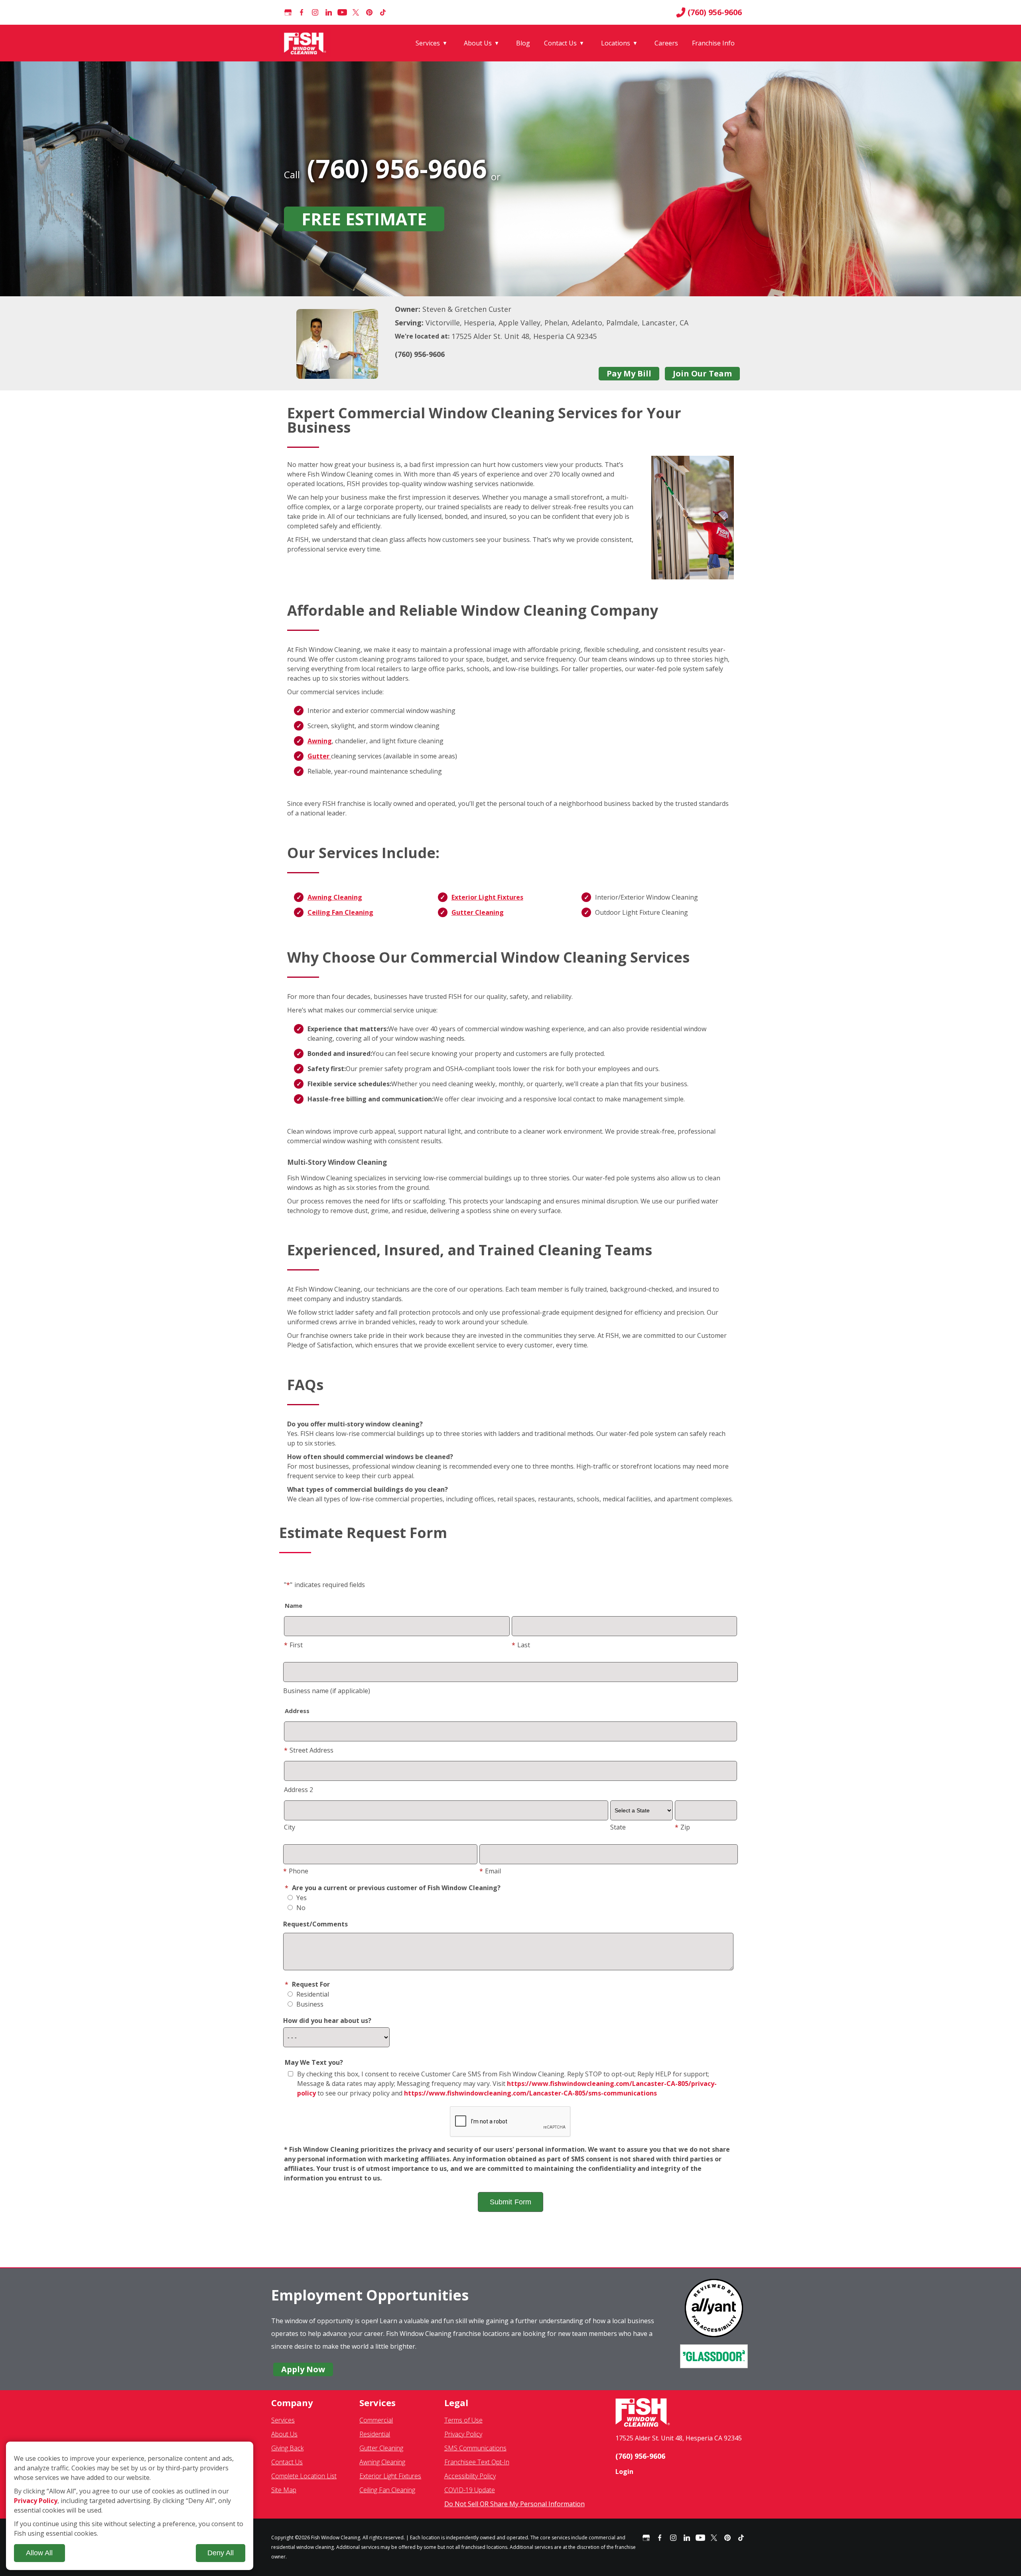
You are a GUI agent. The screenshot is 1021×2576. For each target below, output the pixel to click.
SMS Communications (475, 2448)
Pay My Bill (629, 373)
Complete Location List (304, 2476)
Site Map (284, 2490)
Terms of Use (463, 2420)
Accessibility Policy (470, 2476)
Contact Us (560, 43)
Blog (523, 43)
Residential (312, 1994)
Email (490, 1871)
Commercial (376, 2420)
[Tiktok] (383, 12)
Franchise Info (713, 43)
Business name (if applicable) (327, 1691)
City (290, 1827)
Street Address (309, 1750)
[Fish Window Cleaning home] (306, 43)
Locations (616, 43)
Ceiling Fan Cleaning (340, 912)
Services (428, 43)
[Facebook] (302, 12)
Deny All (221, 2553)
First (293, 1645)
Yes (301, 1898)
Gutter (319, 756)
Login (624, 2472)
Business (309, 2004)
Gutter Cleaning (478, 912)
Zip (682, 1827)
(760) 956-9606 (715, 12)
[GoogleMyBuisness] (288, 12)
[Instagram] (315, 12)
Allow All (39, 2553)
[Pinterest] (369, 12)
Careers (666, 43)
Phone (296, 1871)
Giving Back (287, 2448)
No (300, 1908)
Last (521, 1645)
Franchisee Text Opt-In (477, 2462)
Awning (320, 741)
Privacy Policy (463, 2434)
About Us (478, 43)
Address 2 (299, 1790)
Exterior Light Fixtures (487, 897)
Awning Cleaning (335, 897)
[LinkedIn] (329, 12)
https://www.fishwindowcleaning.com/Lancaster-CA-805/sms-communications (530, 2093)
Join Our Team (702, 373)
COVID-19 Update (470, 2490)
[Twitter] (356, 12)
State (618, 1827)
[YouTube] (342, 12)
